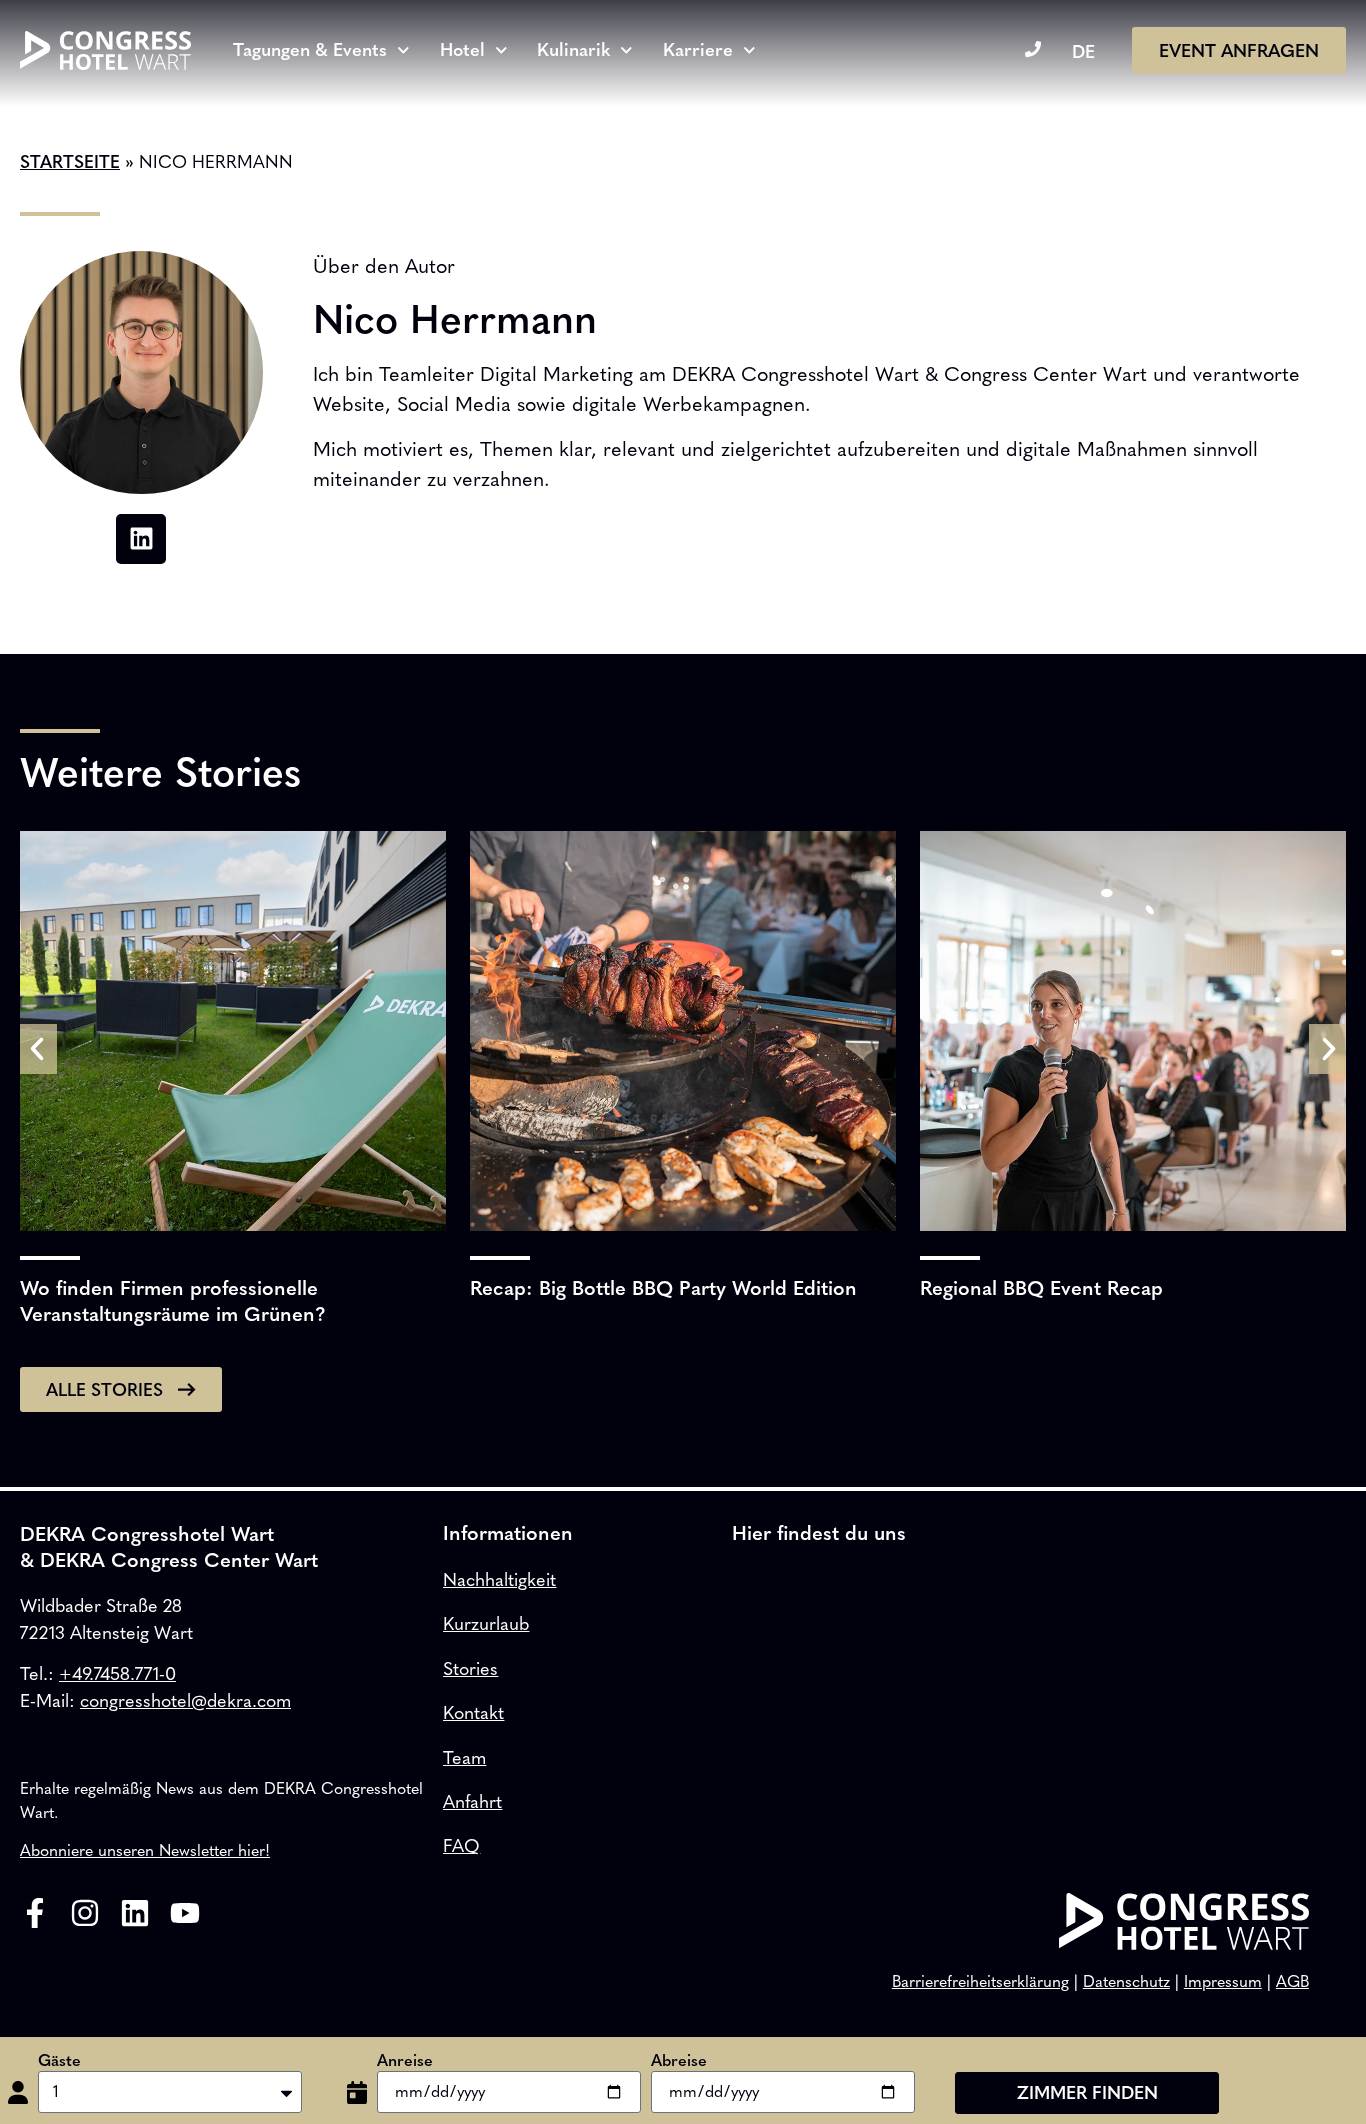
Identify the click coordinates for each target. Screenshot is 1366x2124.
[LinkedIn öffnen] (135, 1913)
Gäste (59, 2061)
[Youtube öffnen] (185, 1913)
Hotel (462, 50)
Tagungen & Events (310, 50)
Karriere (698, 50)
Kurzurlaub (486, 1624)
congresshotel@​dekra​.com (185, 1701)
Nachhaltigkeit (499, 1580)
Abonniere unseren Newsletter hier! (145, 1850)
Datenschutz (1126, 1981)
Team (464, 1758)
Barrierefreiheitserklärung (980, 1981)
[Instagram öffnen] (85, 1913)
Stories (470, 1669)
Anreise (405, 2061)
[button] (38, 1049)
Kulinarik (573, 50)
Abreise (679, 2061)
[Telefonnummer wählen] (1033, 49)
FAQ (461, 1846)
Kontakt (473, 1713)
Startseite (70, 161)
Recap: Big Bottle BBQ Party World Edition (663, 1288)
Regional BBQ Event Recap (1041, 1288)
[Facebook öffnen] (35, 1913)
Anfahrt (472, 1802)
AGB (1292, 1981)
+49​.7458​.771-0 (117, 1674)
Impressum (1223, 1981)
